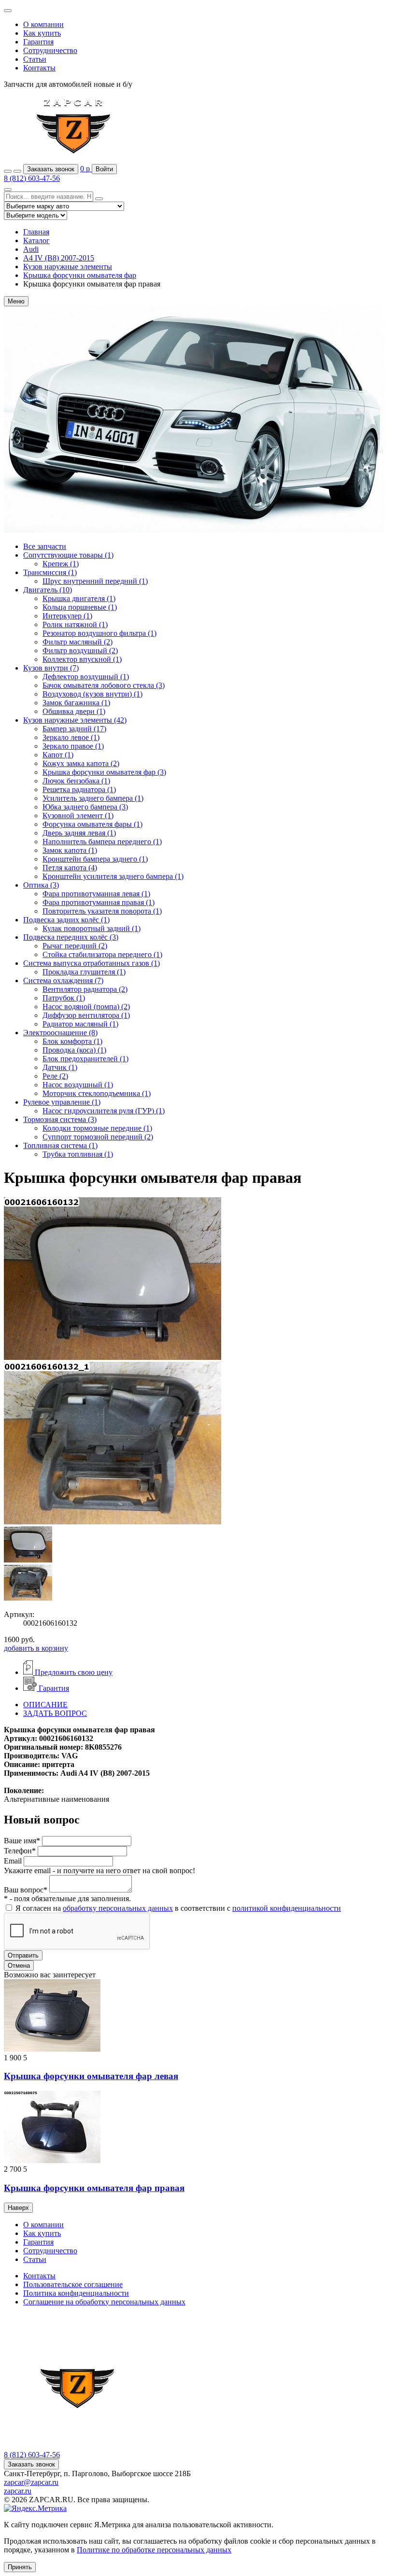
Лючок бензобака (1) (76, 781)
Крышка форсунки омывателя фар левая (91, 2076)
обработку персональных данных (118, 1908)
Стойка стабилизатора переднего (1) (102, 954)
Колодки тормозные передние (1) (97, 1128)
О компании (43, 24)
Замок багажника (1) (76, 703)
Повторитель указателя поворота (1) (102, 911)
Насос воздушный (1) (78, 1085)
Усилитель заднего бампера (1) (93, 798)
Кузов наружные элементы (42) (75, 720)
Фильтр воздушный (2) (80, 651)
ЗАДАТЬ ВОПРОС (55, 1713)
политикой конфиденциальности (287, 1908)
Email (13, 1861)
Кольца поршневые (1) (80, 607)
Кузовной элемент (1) (78, 815)
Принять (20, 2567)
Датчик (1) (60, 1067)
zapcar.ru (18, 2491)
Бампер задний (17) (74, 729)
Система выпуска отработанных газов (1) (92, 963)
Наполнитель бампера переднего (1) (102, 842)
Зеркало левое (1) (71, 737)
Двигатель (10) (48, 590)
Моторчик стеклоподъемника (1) (97, 1093)
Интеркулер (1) (67, 616)
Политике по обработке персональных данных (154, 2550)
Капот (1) (58, 755)
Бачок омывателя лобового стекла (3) (104, 685)
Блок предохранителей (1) (85, 1059)
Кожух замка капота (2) (81, 763)
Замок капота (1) (70, 850)
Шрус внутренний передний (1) (95, 581)
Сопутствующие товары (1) (68, 555)
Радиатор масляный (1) (80, 1024)
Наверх (18, 2208)
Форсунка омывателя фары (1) (92, 824)
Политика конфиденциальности (76, 2293)
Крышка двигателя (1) (79, 598)
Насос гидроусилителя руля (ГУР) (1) (104, 1111)
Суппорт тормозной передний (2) (98, 1137)
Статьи (35, 59)
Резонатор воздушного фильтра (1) (99, 633)
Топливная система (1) (60, 1145)
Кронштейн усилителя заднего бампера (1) (113, 876)
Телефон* (20, 1851)
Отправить (23, 1955)
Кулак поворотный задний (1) (92, 928)
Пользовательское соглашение (73, 2284)
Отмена (19, 1966)
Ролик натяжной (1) (75, 624)
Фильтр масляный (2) (78, 642)
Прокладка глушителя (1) (84, 972)
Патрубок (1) (64, 998)
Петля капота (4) (70, 868)
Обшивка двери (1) (74, 711)
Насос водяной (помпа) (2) (86, 1007)
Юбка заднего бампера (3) (85, 807)
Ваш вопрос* (26, 1890)
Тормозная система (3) (60, 1119)
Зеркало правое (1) (73, 746)
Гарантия (38, 42)
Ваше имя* (22, 1841)
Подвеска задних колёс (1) (66, 920)
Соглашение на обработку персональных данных (104, 2302)
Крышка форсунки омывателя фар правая (94, 2188)
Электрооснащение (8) (60, 1033)
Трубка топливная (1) (78, 1154)
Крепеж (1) (61, 564)
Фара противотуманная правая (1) (99, 902)
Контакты (39, 68)
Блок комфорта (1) (72, 1041)
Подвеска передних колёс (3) (71, 937)
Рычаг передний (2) (75, 946)
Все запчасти (45, 546)
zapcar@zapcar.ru (31, 2482)
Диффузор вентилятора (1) (86, 1015)
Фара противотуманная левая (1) (96, 894)
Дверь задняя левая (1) (79, 833)
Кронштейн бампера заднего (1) (95, 859)
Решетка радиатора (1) (79, 789)
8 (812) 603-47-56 (32, 178)
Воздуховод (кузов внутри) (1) (92, 694)
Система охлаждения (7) (63, 980)
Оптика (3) (41, 885)
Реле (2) (55, 1076)
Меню (16, 301)
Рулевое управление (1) (62, 1102)
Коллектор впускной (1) (82, 659)
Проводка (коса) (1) (74, 1050)
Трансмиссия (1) (50, 572)
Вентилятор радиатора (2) (85, 989)
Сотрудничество (50, 50)
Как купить (42, 33)
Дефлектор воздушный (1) (86, 677)
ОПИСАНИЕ (45, 1705)
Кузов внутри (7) (51, 668)
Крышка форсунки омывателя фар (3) (104, 772)
